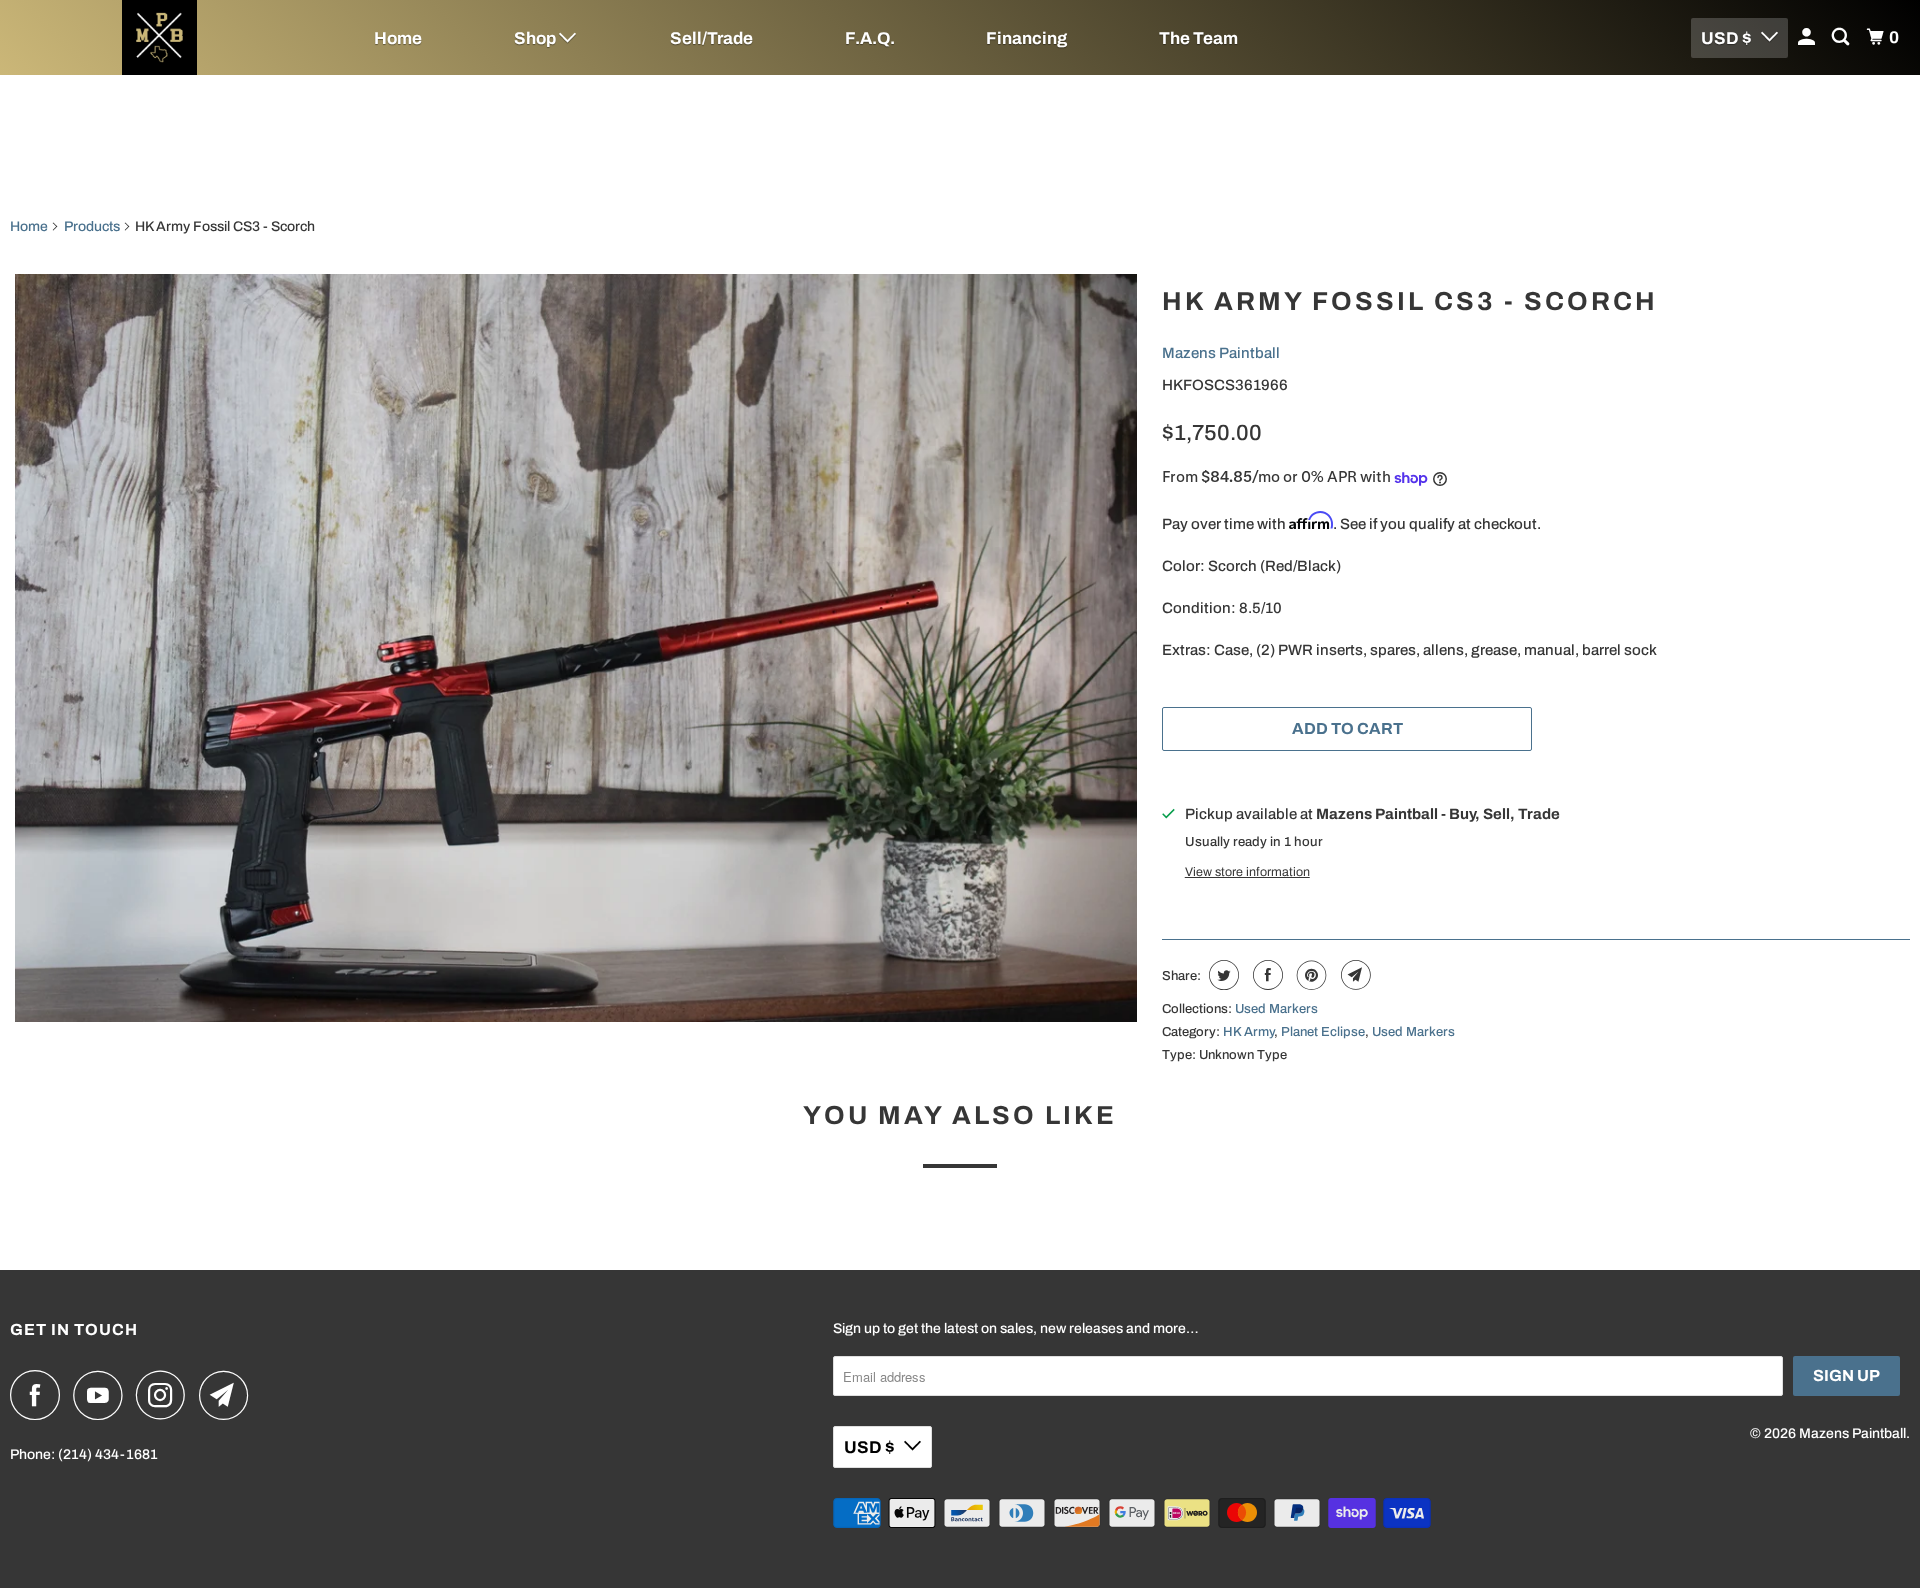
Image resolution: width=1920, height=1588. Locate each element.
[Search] (1842, 37)
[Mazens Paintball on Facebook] (40, 1395)
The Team (1198, 38)
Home (398, 38)
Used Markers (1276, 1009)
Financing (1026, 38)
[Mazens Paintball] (160, 37)
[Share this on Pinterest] (1309, 975)
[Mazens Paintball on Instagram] (166, 1395)
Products (92, 226)
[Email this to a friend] (1353, 975)
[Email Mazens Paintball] (229, 1395)
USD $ (1726, 38)
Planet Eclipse (1323, 1032)
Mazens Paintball (1221, 353)
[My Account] (1808, 37)
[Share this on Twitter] (1221, 975)
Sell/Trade (711, 38)
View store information (1247, 872)
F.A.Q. (870, 38)
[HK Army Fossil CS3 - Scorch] (576, 648)
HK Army (1248, 1032)
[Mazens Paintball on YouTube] (103, 1395)
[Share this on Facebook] (1265, 975)
